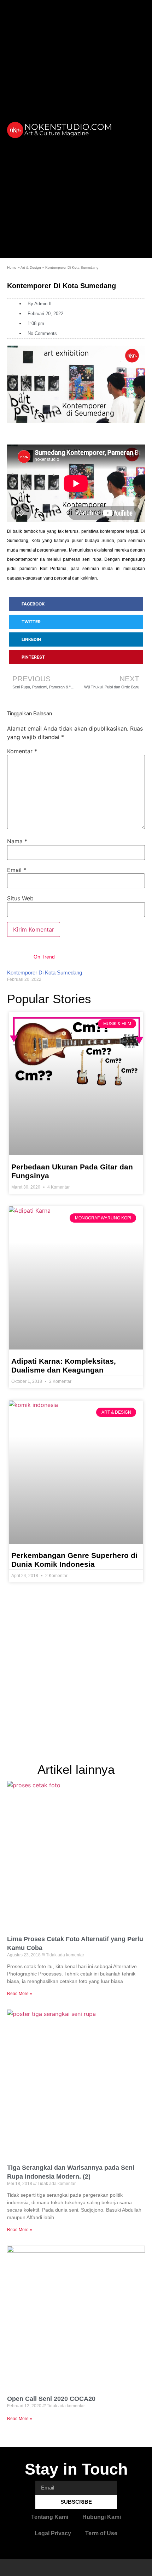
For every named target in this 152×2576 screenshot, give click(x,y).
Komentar (22, 751)
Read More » (20, 1994)
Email (17, 870)
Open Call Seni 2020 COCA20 (51, 2399)
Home (12, 267)
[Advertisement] (76, 1675)
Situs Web (20, 898)
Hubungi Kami (102, 2517)
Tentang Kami (50, 2517)
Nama (17, 841)
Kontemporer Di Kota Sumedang (45, 973)
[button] (135, 129)
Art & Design (31, 267)
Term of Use (101, 2533)
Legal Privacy (53, 2533)
